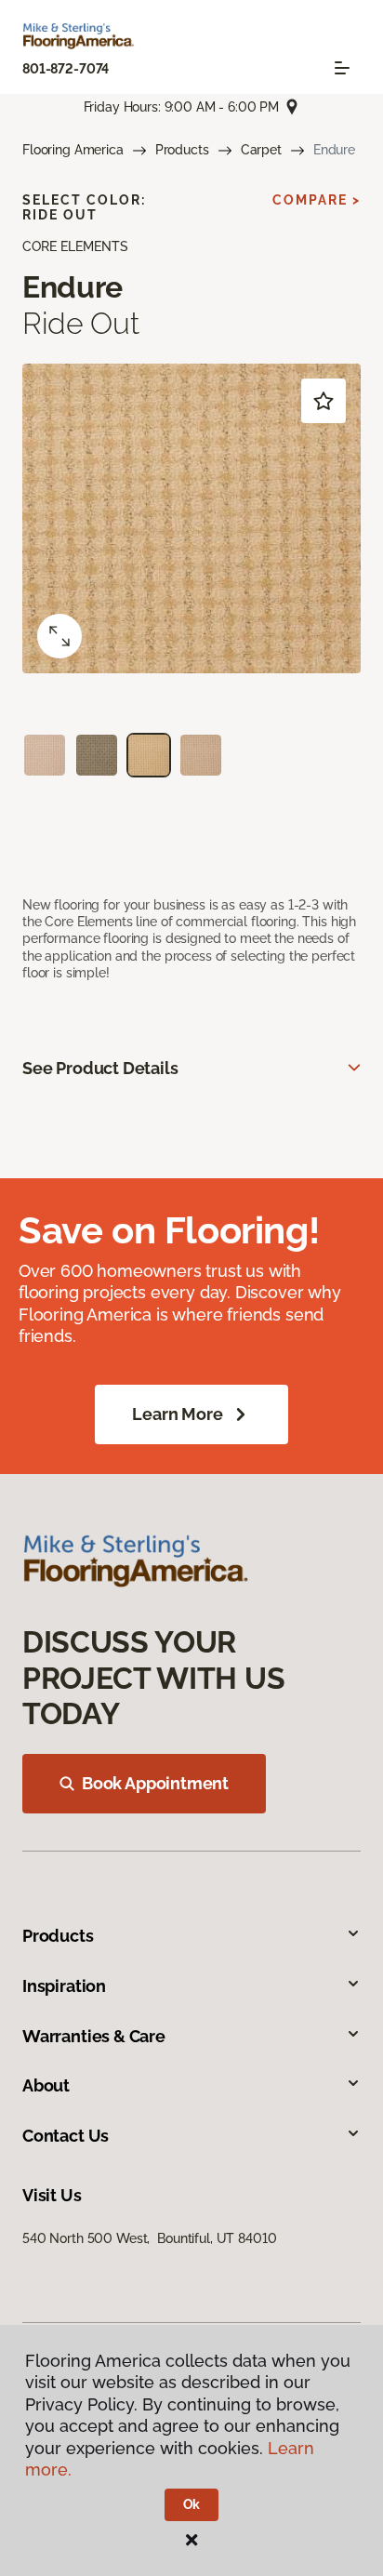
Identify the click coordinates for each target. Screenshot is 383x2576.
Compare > (317, 200)
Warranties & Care (94, 2036)
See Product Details (100, 1068)
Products (182, 150)
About (46, 2085)
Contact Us (66, 2136)
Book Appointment (155, 1783)
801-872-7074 (66, 69)
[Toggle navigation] (342, 68)
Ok (192, 2504)
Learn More (177, 1414)
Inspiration (64, 1986)
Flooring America (73, 150)
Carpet (261, 150)
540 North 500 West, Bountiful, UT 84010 (149, 2238)
